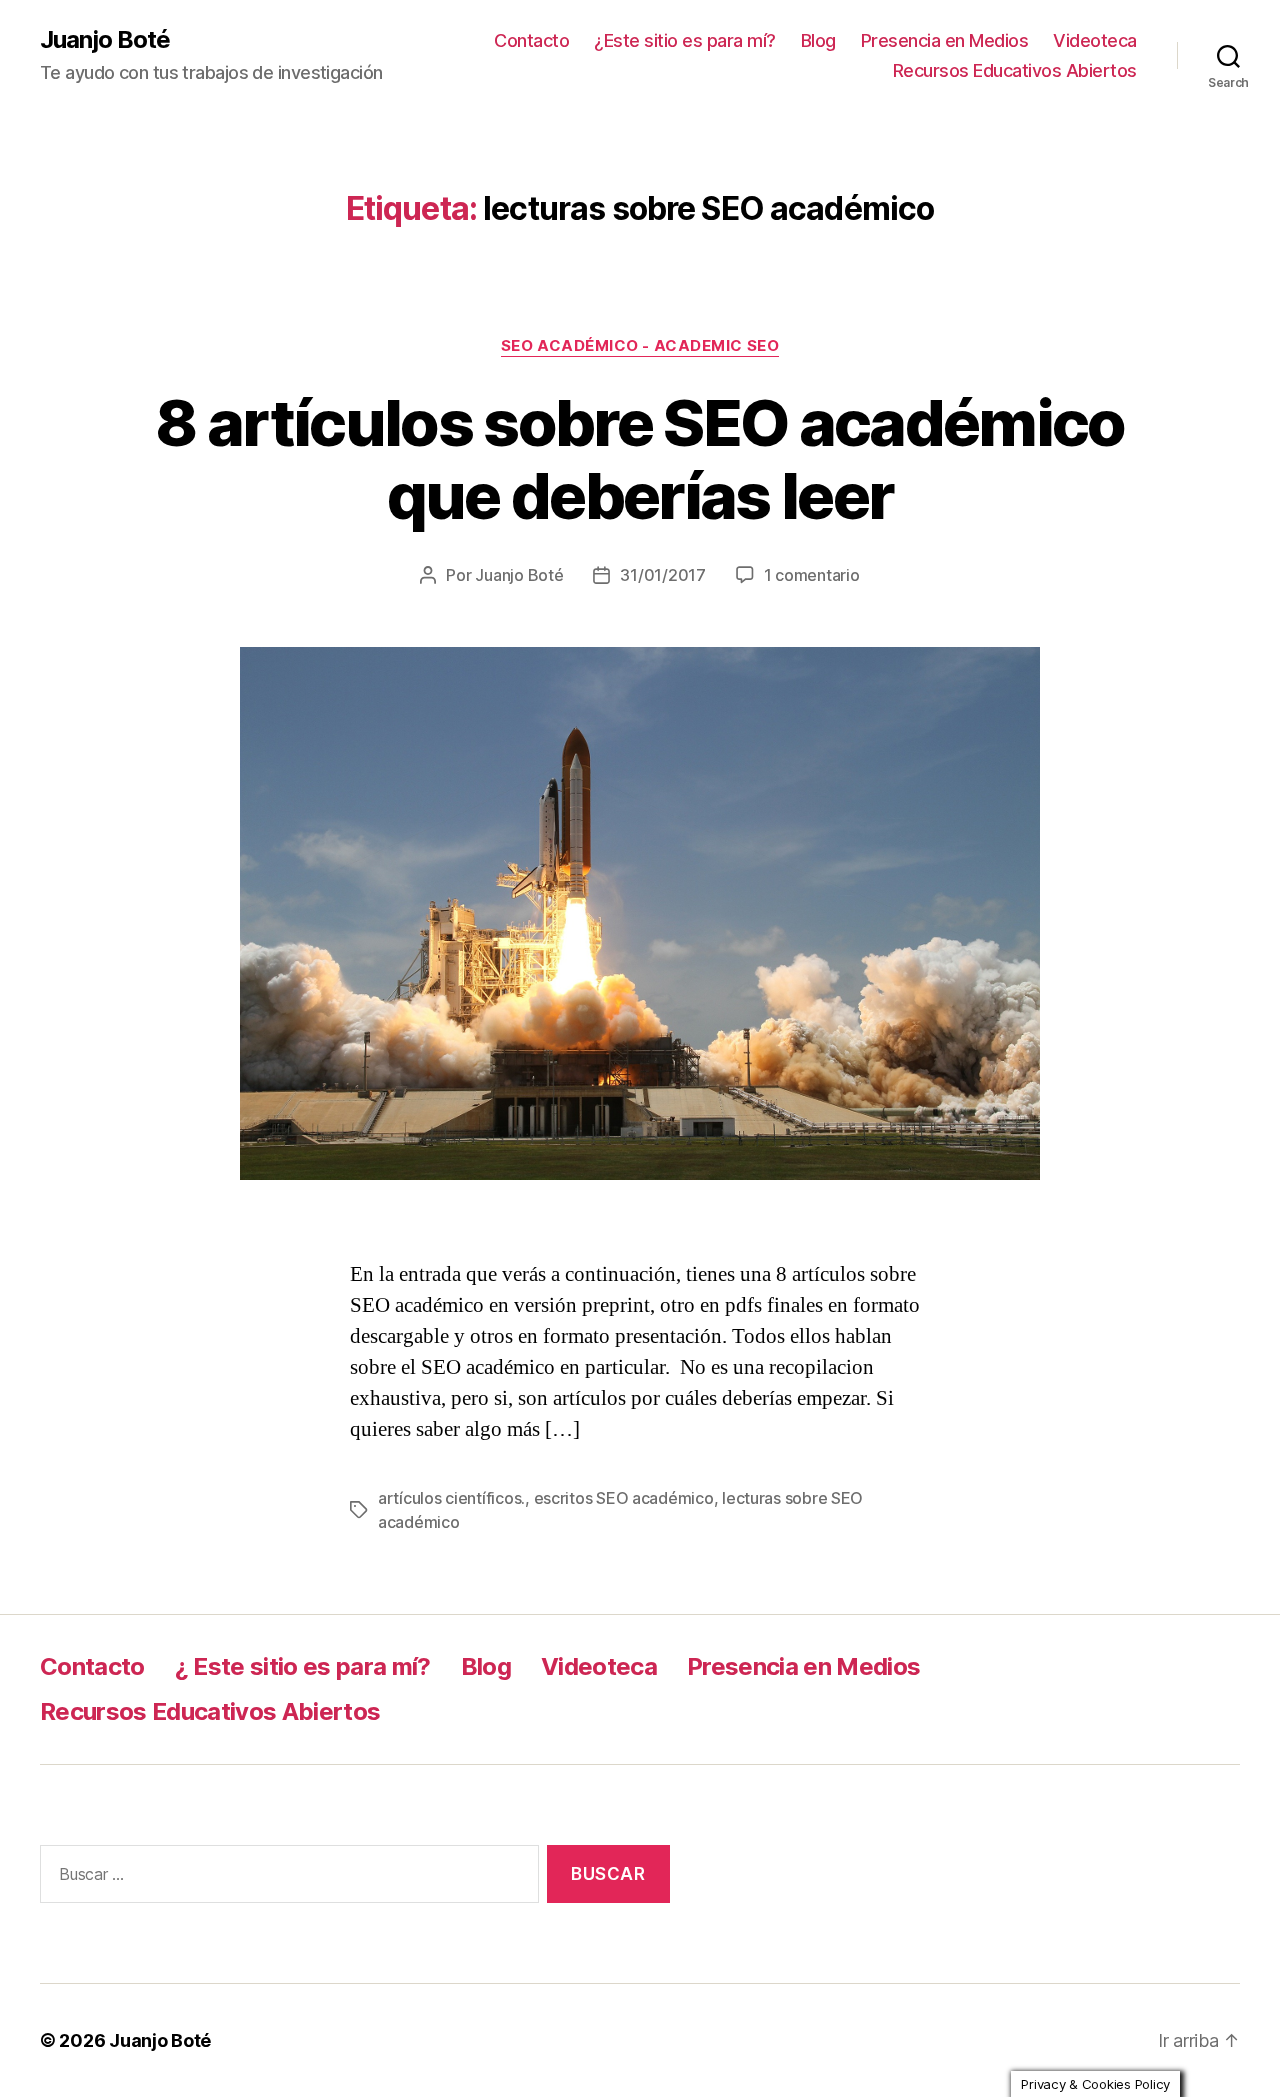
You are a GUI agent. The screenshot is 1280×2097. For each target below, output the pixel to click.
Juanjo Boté (105, 40)
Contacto (531, 40)
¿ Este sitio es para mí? (303, 1666)
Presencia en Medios (945, 40)
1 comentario (812, 575)
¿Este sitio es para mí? (685, 40)
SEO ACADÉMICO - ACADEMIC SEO (640, 346)
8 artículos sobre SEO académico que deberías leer (640, 459)
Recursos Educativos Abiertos (1015, 70)
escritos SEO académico (624, 1498)
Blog (818, 40)
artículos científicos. (451, 1498)
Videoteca (1095, 40)
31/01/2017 (662, 575)
